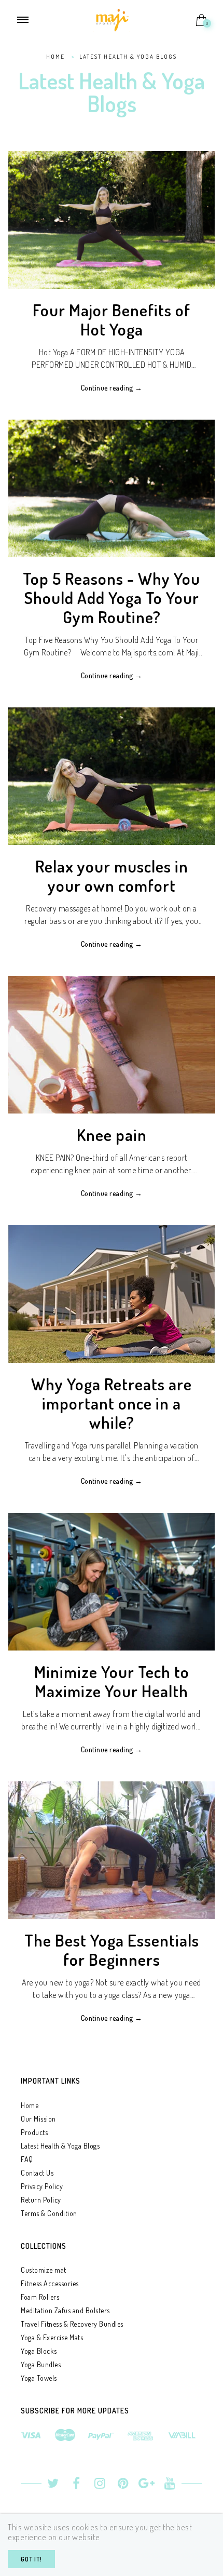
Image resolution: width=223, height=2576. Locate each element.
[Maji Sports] (112, 19)
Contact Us (37, 2173)
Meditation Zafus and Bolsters (65, 2310)
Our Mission (38, 2119)
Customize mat (44, 2270)
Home (30, 2105)
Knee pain (112, 1135)
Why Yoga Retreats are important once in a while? (112, 1403)
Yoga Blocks (39, 2351)
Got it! (31, 2559)
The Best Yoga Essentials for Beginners (112, 1950)
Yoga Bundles (41, 2364)
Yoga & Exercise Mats (52, 2337)
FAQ (27, 2159)
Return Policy (41, 2200)
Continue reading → (112, 388)
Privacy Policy (42, 2186)
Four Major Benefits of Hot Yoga (112, 319)
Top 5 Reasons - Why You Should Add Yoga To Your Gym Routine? (112, 598)
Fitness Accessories (50, 2283)
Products (34, 2132)
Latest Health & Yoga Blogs (60, 2146)
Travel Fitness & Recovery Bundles (72, 2324)
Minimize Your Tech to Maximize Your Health (112, 1681)
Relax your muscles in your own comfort (112, 876)
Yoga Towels (39, 2378)
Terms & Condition (49, 2213)
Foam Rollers (40, 2297)
